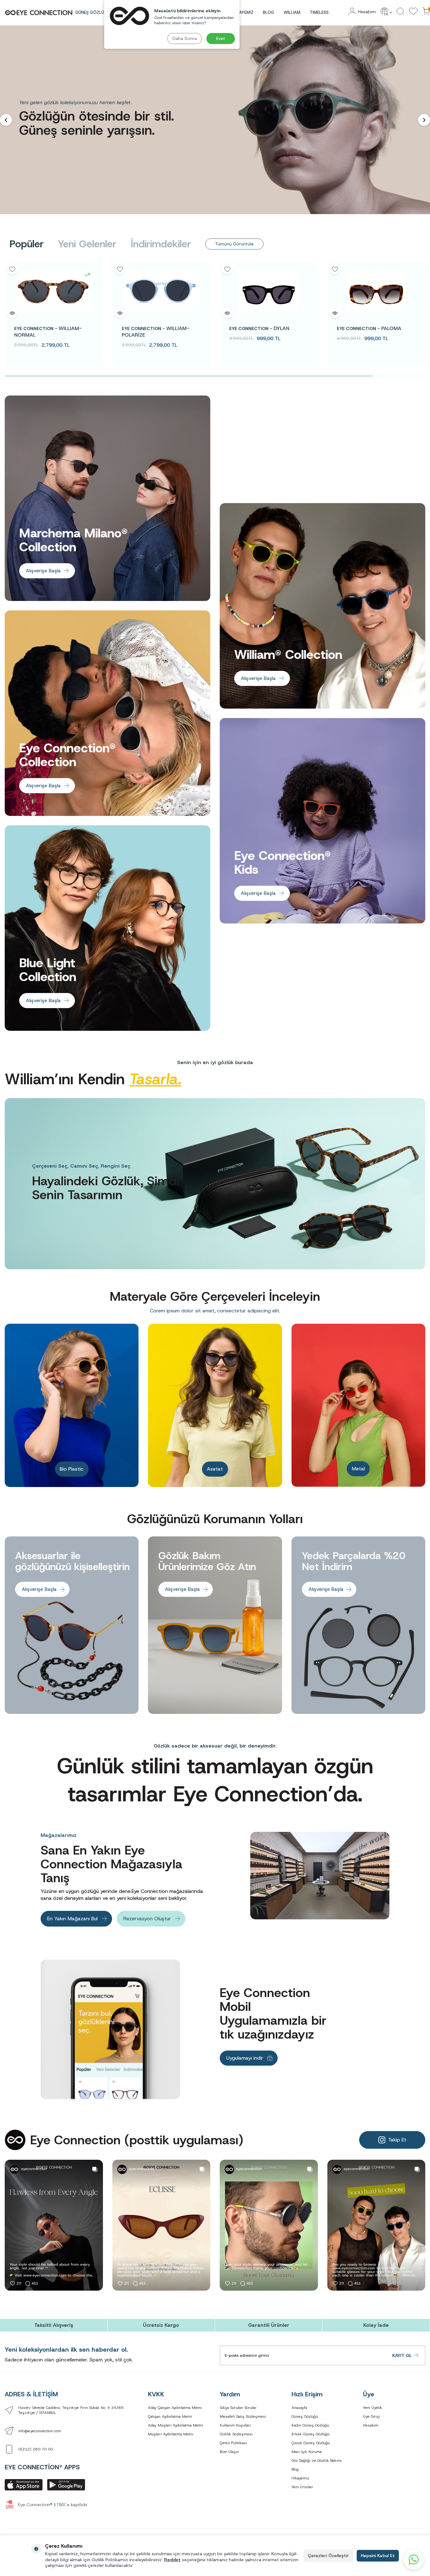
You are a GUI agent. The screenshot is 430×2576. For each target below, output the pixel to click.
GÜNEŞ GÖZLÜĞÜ (93, 12)
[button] (6, 120)
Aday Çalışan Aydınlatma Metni (175, 2408)
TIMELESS (319, 12)
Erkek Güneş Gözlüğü (311, 2434)
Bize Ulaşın (229, 2452)
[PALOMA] (269, 291)
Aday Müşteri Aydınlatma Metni (175, 2425)
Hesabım (371, 2425)
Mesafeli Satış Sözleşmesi (243, 2416)
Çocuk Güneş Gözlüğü (311, 2443)
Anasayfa (299, 2408)
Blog (269, 12)
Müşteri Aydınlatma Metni (171, 2434)
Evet (221, 38)
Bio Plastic (359, 1469)
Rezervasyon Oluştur (147, 1919)
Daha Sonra (185, 38)
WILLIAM (292, 12)
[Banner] (215, 120)
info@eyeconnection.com (40, 2431)
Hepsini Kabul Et (378, 2556)
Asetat (73, 1469)
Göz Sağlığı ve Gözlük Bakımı (317, 2461)
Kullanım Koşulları (235, 2425)
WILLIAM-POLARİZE (49, 332)
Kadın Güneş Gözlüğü (310, 2425)
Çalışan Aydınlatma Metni (170, 2416)
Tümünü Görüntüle (234, 244)
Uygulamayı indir (245, 2058)
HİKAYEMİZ (243, 12)
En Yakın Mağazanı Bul (72, 1919)
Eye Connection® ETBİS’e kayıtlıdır (53, 2505)
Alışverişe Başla (43, 571)
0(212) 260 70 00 (36, 2449)
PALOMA (262, 328)
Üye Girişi (371, 2416)
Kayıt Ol (402, 2355)
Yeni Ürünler (302, 2487)
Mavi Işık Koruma (307, 2452)
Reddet (172, 2560)
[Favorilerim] (413, 12)
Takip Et (397, 2140)
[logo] (39, 13)
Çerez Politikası (233, 2443)
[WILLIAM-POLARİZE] (54, 291)
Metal (216, 1469)
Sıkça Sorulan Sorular (238, 2408)
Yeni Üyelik (373, 2408)
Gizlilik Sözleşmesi (236, 2434)
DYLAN (153, 328)
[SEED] (377, 291)
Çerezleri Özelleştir (328, 2556)
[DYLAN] (162, 291)
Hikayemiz (300, 2478)
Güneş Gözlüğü (305, 2416)
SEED (366, 328)
